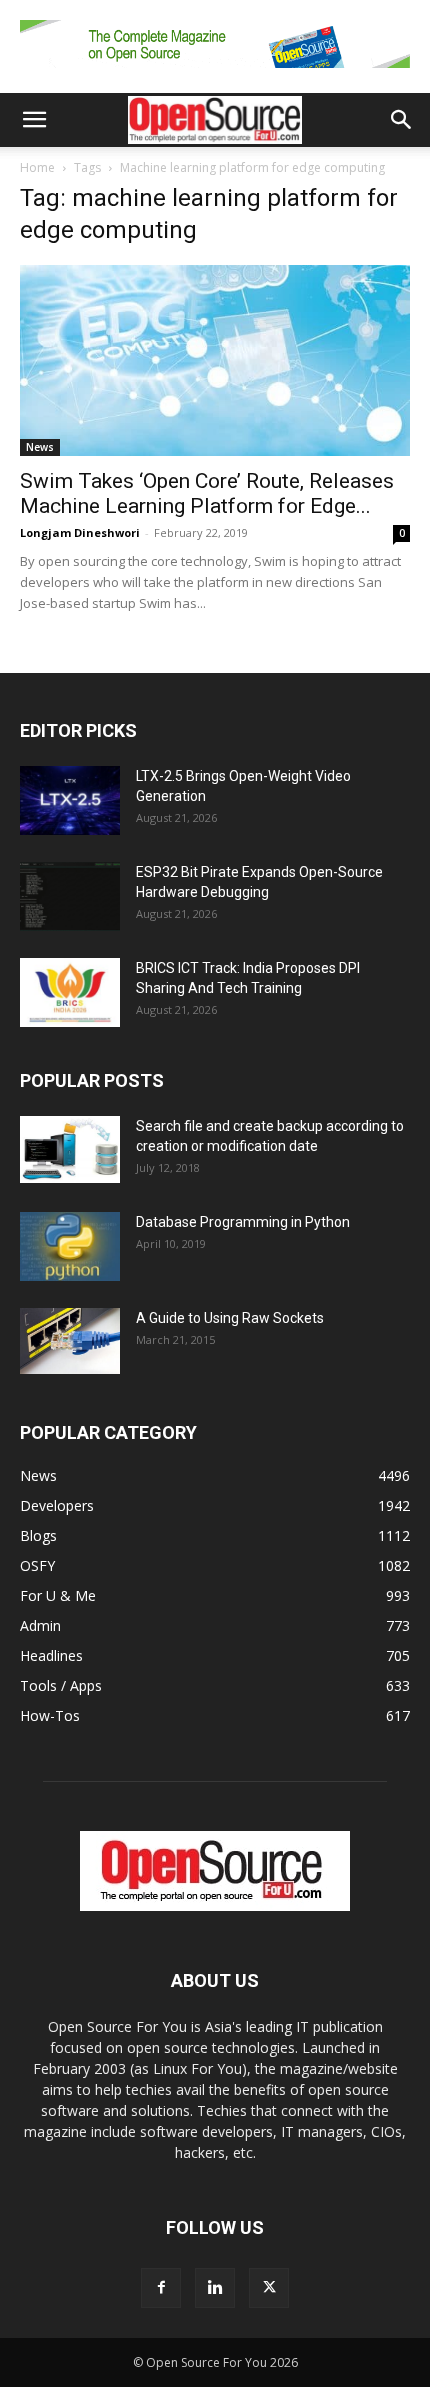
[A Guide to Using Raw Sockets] (70, 1341)
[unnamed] (215, 72)
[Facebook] (161, 2288)
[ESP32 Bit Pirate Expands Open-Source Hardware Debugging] (70, 896)
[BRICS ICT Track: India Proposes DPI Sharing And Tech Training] (70, 992)
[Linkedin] (215, 2288)
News (40, 447)
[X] (269, 2288)
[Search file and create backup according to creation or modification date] (70, 1149)
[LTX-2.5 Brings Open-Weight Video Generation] (70, 800)
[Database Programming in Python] (70, 1246)
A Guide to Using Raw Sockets (230, 1318)
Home (37, 167)
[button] (34, 120)
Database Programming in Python (243, 1222)
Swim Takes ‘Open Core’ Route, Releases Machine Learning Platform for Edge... (207, 493)
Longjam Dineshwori (80, 532)
